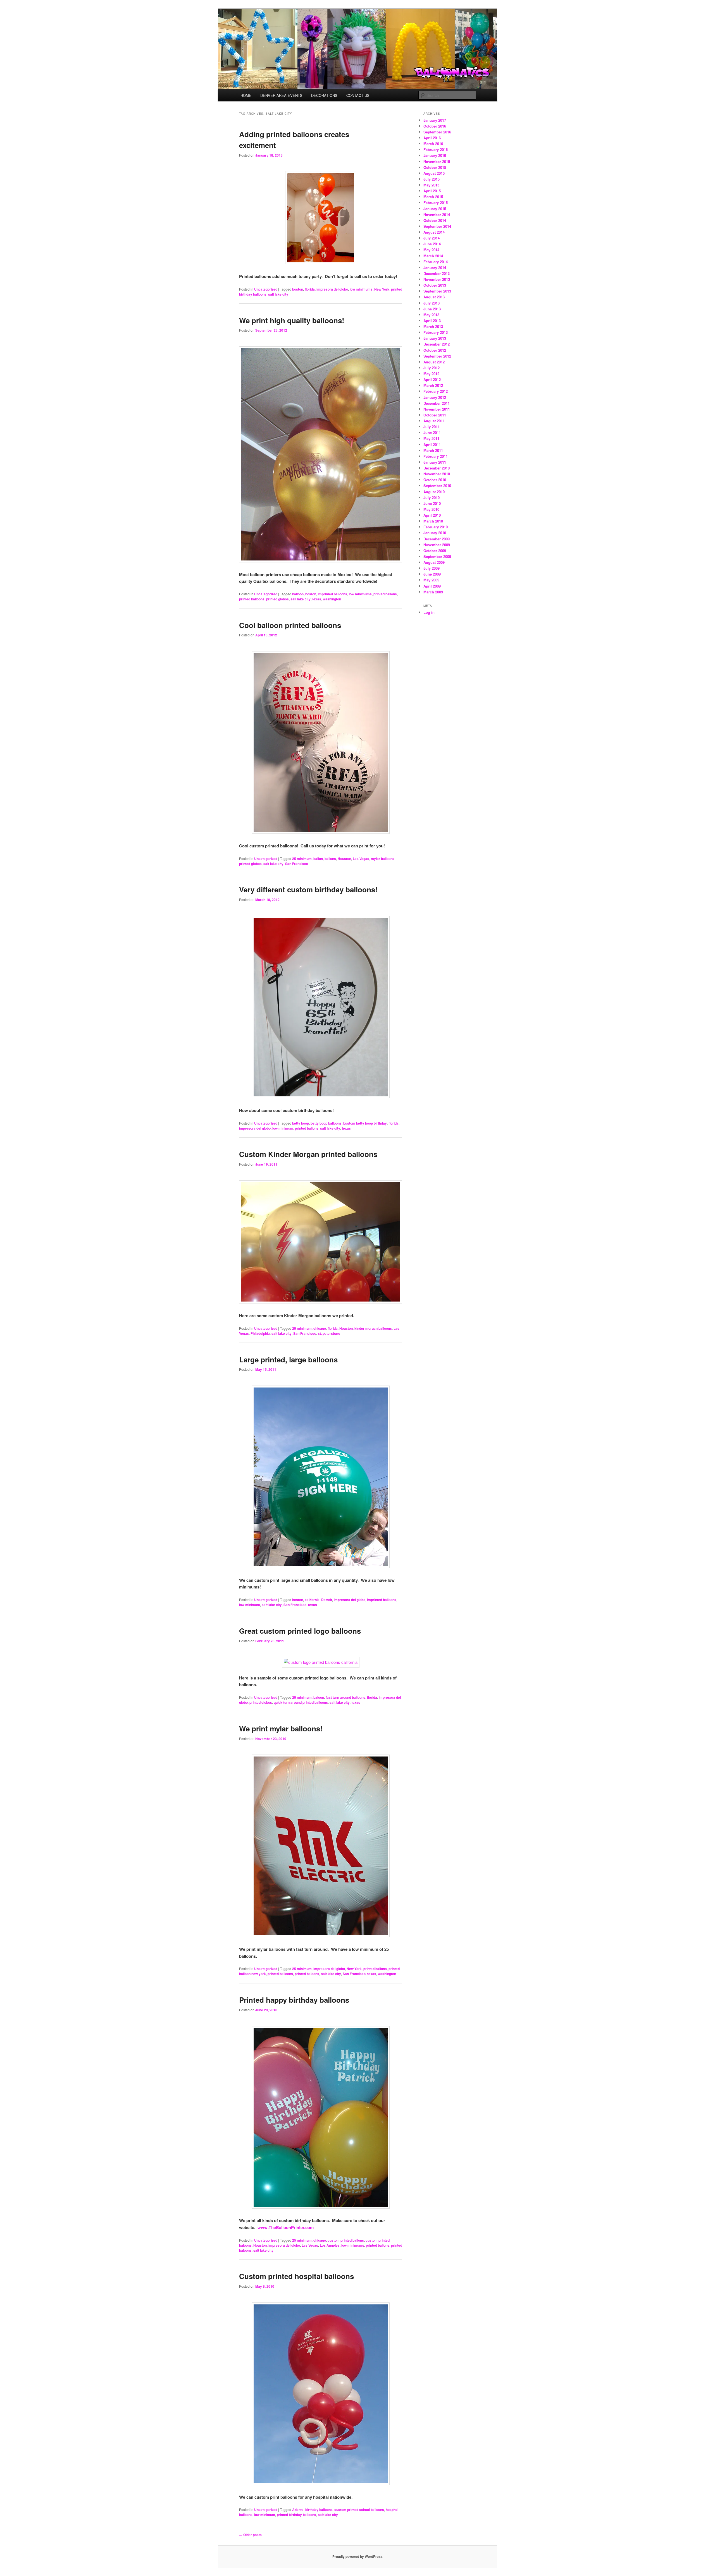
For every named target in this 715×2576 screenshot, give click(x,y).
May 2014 (431, 250)
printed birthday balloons (296, 2515)
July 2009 (432, 568)
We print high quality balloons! (292, 320)
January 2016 (435, 155)
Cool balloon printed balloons (290, 625)
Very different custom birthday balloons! (308, 889)
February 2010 (436, 527)
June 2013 (432, 309)
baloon (319, 1697)
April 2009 (432, 586)
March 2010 (433, 521)
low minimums (361, 289)
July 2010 (432, 498)
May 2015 (431, 185)
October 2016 (435, 126)
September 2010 (437, 486)
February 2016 (436, 149)
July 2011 (432, 427)
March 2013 (433, 326)
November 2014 (437, 215)
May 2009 (431, 580)
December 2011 (437, 403)
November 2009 (437, 545)
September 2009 (437, 556)
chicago (320, 1328)
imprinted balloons (333, 594)
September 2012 (437, 356)
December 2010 (437, 468)
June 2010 (432, 503)
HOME (246, 95)
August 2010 (434, 492)
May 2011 (431, 438)
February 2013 (436, 332)
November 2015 (437, 161)
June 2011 (432, 432)
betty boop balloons (326, 1123)
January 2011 (435, 462)
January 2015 (435, 209)
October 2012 (435, 350)
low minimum (283, 1128)
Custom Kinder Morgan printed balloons (308, 1154)
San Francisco (297, 864)
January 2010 (435, 533)
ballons (330, 859)
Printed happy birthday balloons (294, 2000)
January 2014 (435, 268)
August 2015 (434, 173)
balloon (298, 594)
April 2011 (432, 444)
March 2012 (433, 385)
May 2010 (431, 509)
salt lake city (278, 294)
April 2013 (432, 321)
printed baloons (307, 1974)
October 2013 (435, 285)
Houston (344, 859)
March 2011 (433, 450)
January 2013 (435, 338)
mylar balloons (383, 859)
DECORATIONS (324, 95)
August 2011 (434, 421)
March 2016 (433, 144)
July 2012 (432, 368)
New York (382, 289)
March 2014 (433, 256)
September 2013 (437, 291)
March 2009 (433, 592)
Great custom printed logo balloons (300, 1631)
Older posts (250, 2535)
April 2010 (432, 515)
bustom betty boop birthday (365, 1123)
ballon (318, 859)
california (312, 1600)
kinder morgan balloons (373, 1328)
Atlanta (298, 2510)
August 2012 (434, 362)
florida (310, 289)
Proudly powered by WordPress (357, 2556)
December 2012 (437, 344)
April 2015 (432, 191)
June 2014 (432, 244)
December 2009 (437, 539)
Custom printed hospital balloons (296, 2276)
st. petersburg (329, 1333)
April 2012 (432, 379)
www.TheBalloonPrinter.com (286, 2227)
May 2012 (431, 374)
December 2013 (437, 273)
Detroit (327, 1600)
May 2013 (431, 315)
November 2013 (437, 279)
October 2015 (435, 167)
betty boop (301, 1123)
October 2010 (435, 480)
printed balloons (252, 599)
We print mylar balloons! (281, 1728)
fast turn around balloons (345, 1697)
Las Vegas (361, 859)
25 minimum (302, 859)
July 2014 (432, 238)
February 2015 (436, 203)
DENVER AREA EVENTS (281, 95)
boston (298, 289)
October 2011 (435, 415)
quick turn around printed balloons (301, 1702)
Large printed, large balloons (288, 1359)
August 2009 (434, 562)
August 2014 (434, 232)
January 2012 (435, 397)
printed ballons (385, 594)
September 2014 (437, 226)
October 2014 (435, 220)
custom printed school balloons (359, 2510)
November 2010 (437, 474)
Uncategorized (266, 289)
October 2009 (435, 551)
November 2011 (437, 409)
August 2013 (434, 297)
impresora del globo (332, 289)
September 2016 (437, 132)
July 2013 (432, 303)
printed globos (277, 599)
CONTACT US (358, 95)
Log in (429, 612)
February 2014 (436, 262)
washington (332, 599)
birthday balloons (319, 2510)
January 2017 (435, 120)
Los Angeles (330, 2245)
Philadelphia (260, 1333)
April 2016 (432, 138)
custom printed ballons (346, 2240)
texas (317, 599)
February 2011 (436, 456)
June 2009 (432, 574)
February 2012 (436, 391)
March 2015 (433, 197)
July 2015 (432, 179)
